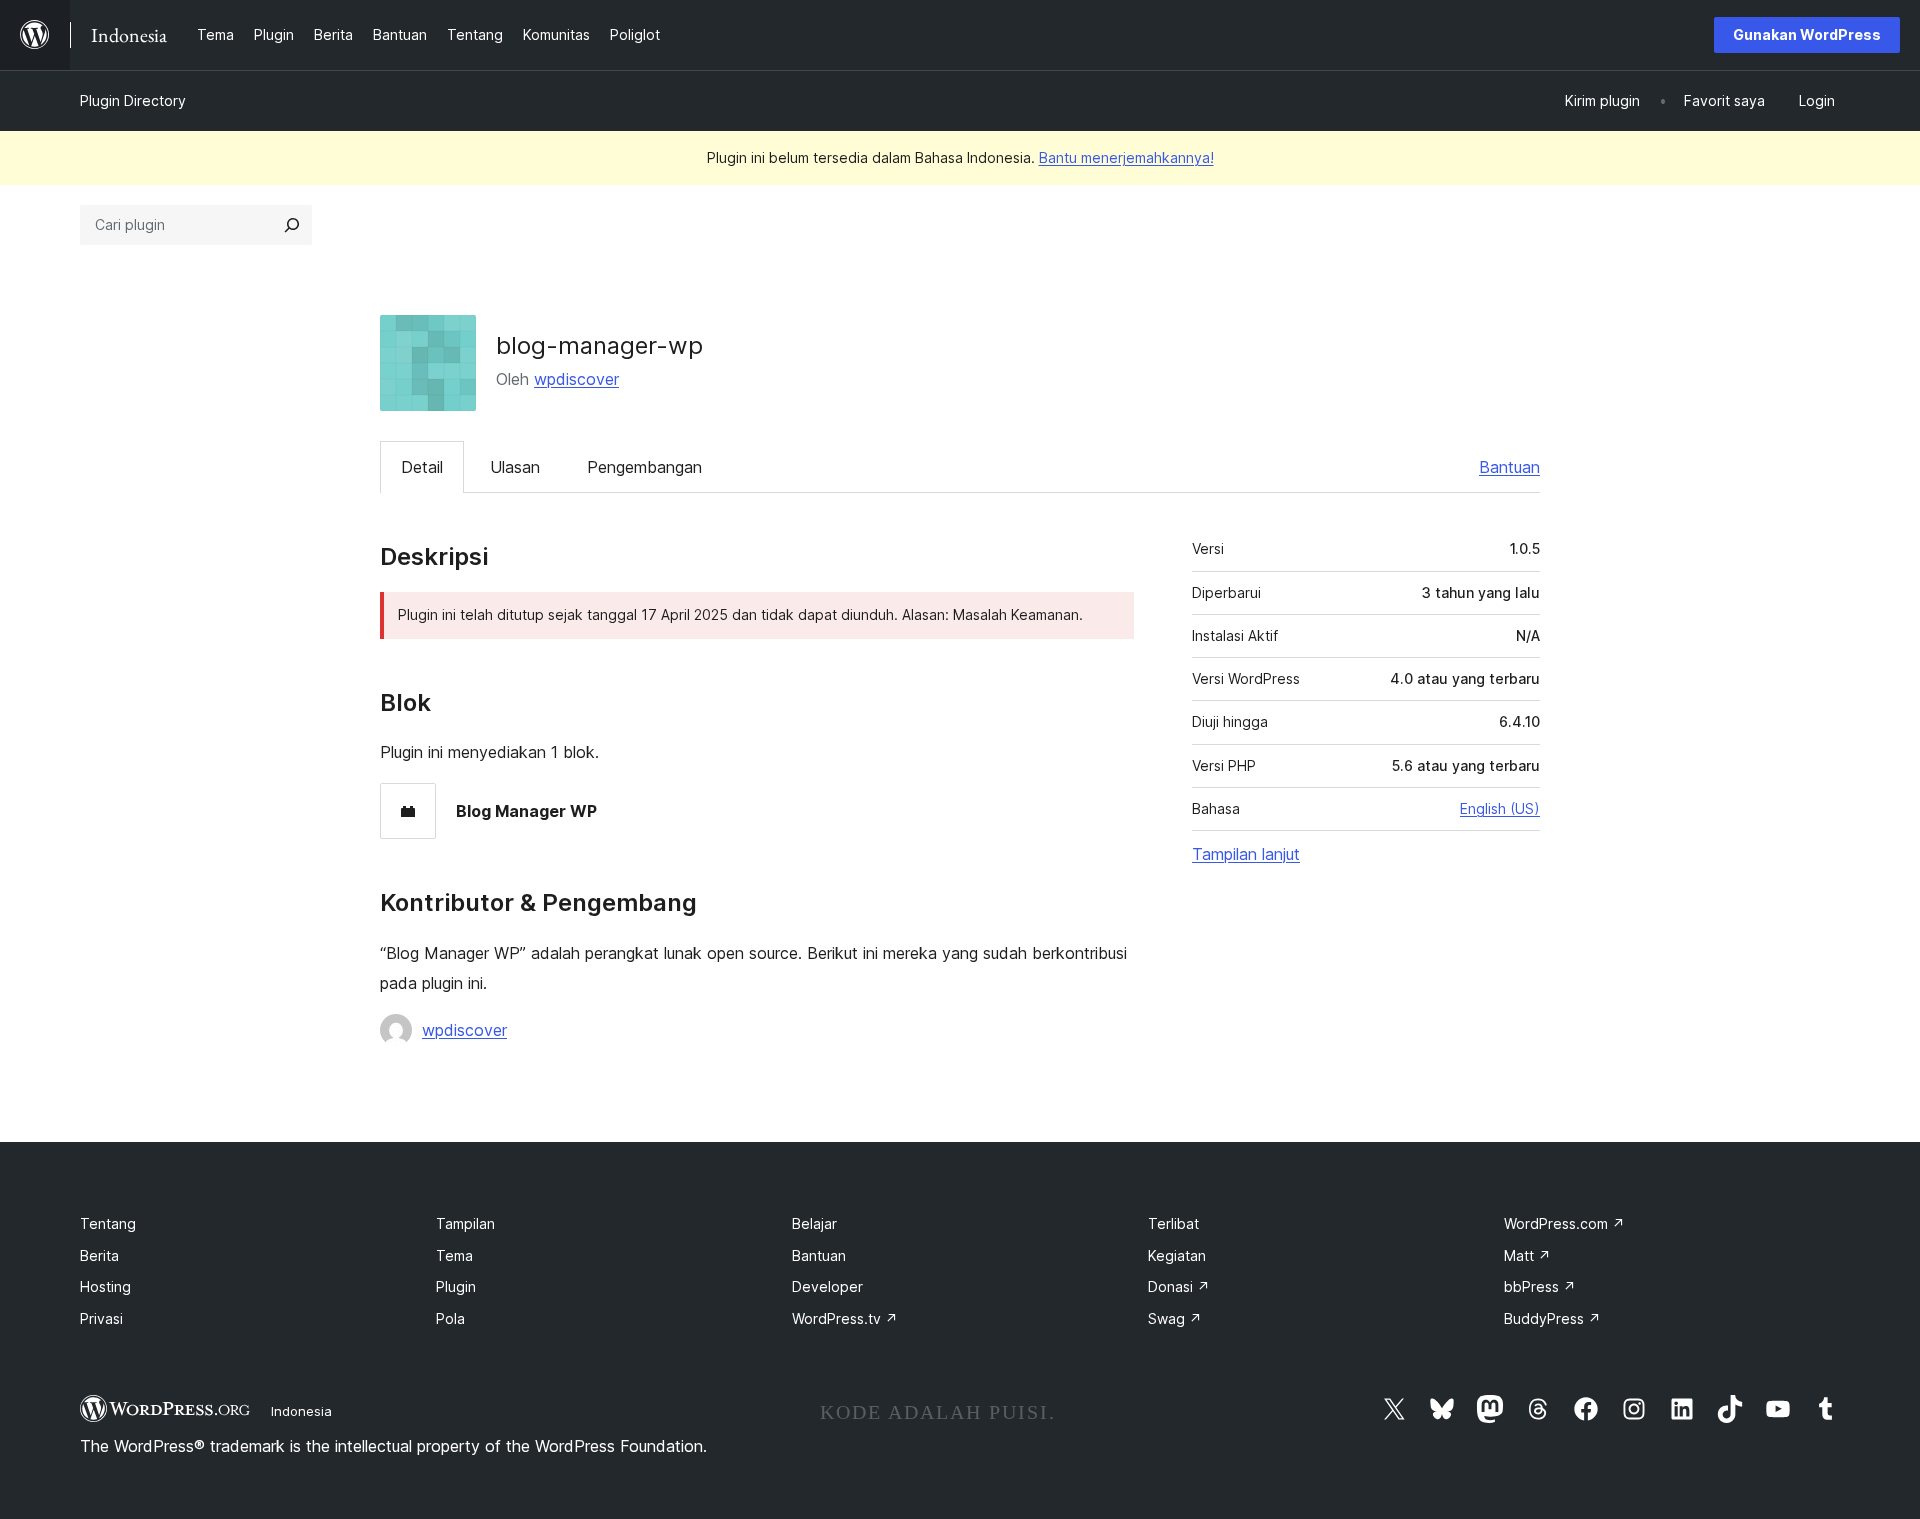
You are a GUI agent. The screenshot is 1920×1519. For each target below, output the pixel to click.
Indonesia (301, 1411)
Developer (827, 1286)
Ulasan (515, 467)
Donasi (1179, 1286)
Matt (1527, 1255)
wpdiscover (576, 379)
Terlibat (1173, 1223)
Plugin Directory (133, 100)
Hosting (105, 1286)
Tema (454, 1255)
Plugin (456, 1286)
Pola (450, 1318)
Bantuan (1509, 467)
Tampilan (465, 1223)
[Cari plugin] (292, 225)
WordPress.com (1564, 1223)
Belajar (814, 1223)
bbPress (1540, 1286)
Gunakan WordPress (1807, 34)
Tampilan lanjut (1246, 854)
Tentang (108, 1223)
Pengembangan (644, 467)
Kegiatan (1177, 1255)
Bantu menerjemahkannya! (1126, 157)
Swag (1175, 1318)
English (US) (1500, 808)
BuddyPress (1552, 1318)
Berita (99, 1255)
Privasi (101, 1318)
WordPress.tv (845, 1318)
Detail (422, 467)
